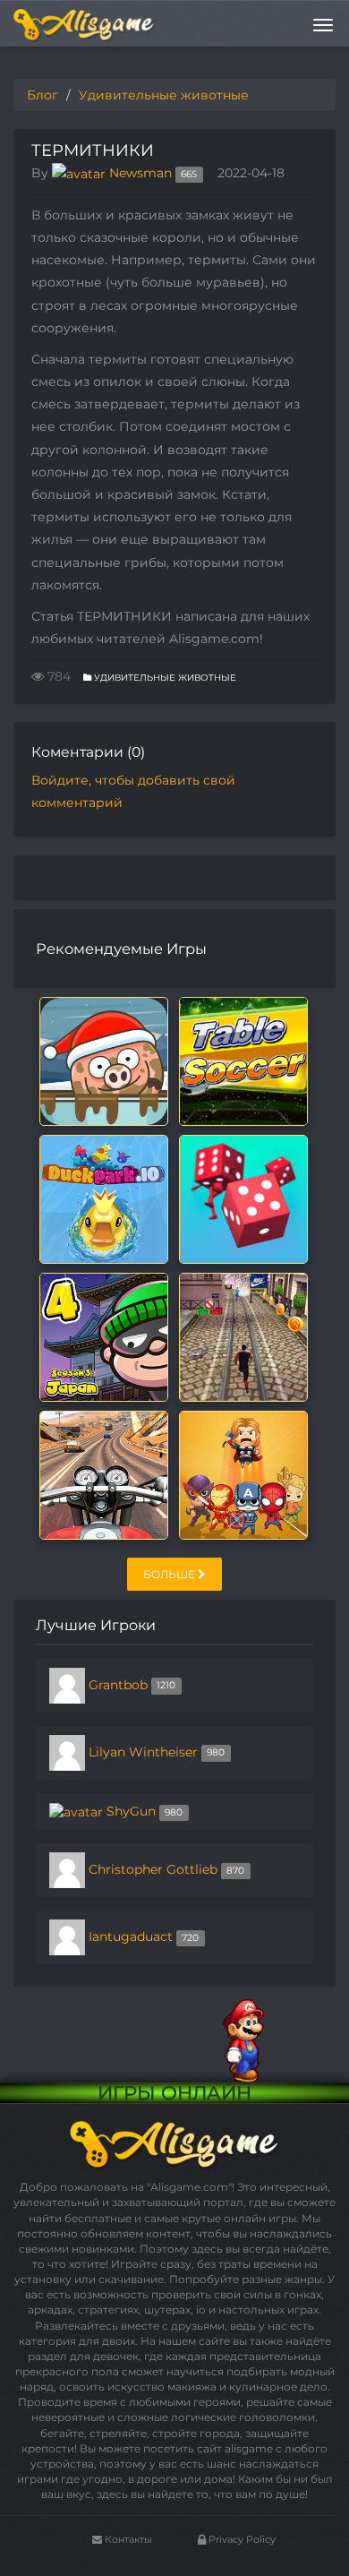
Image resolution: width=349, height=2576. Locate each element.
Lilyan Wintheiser (143, 1752)
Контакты (127, 2539)
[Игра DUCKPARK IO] (104, 1198)
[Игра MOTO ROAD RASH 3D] (104, 1474)
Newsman (140, 173)
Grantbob (118, 1685)
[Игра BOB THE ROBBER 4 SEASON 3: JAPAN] (104, 1336)
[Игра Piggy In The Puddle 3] (104, 1060)
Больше (170, 1574)
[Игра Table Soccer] (243, 1060)
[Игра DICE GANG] (243, 1198)
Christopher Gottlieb (153, 1869)
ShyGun (131, 1811)
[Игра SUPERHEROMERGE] (243, 1474)
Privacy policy (241, 2539)
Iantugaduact (131, 1936)
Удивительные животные (164, 678)
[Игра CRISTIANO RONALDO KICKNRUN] (243, 1336)
